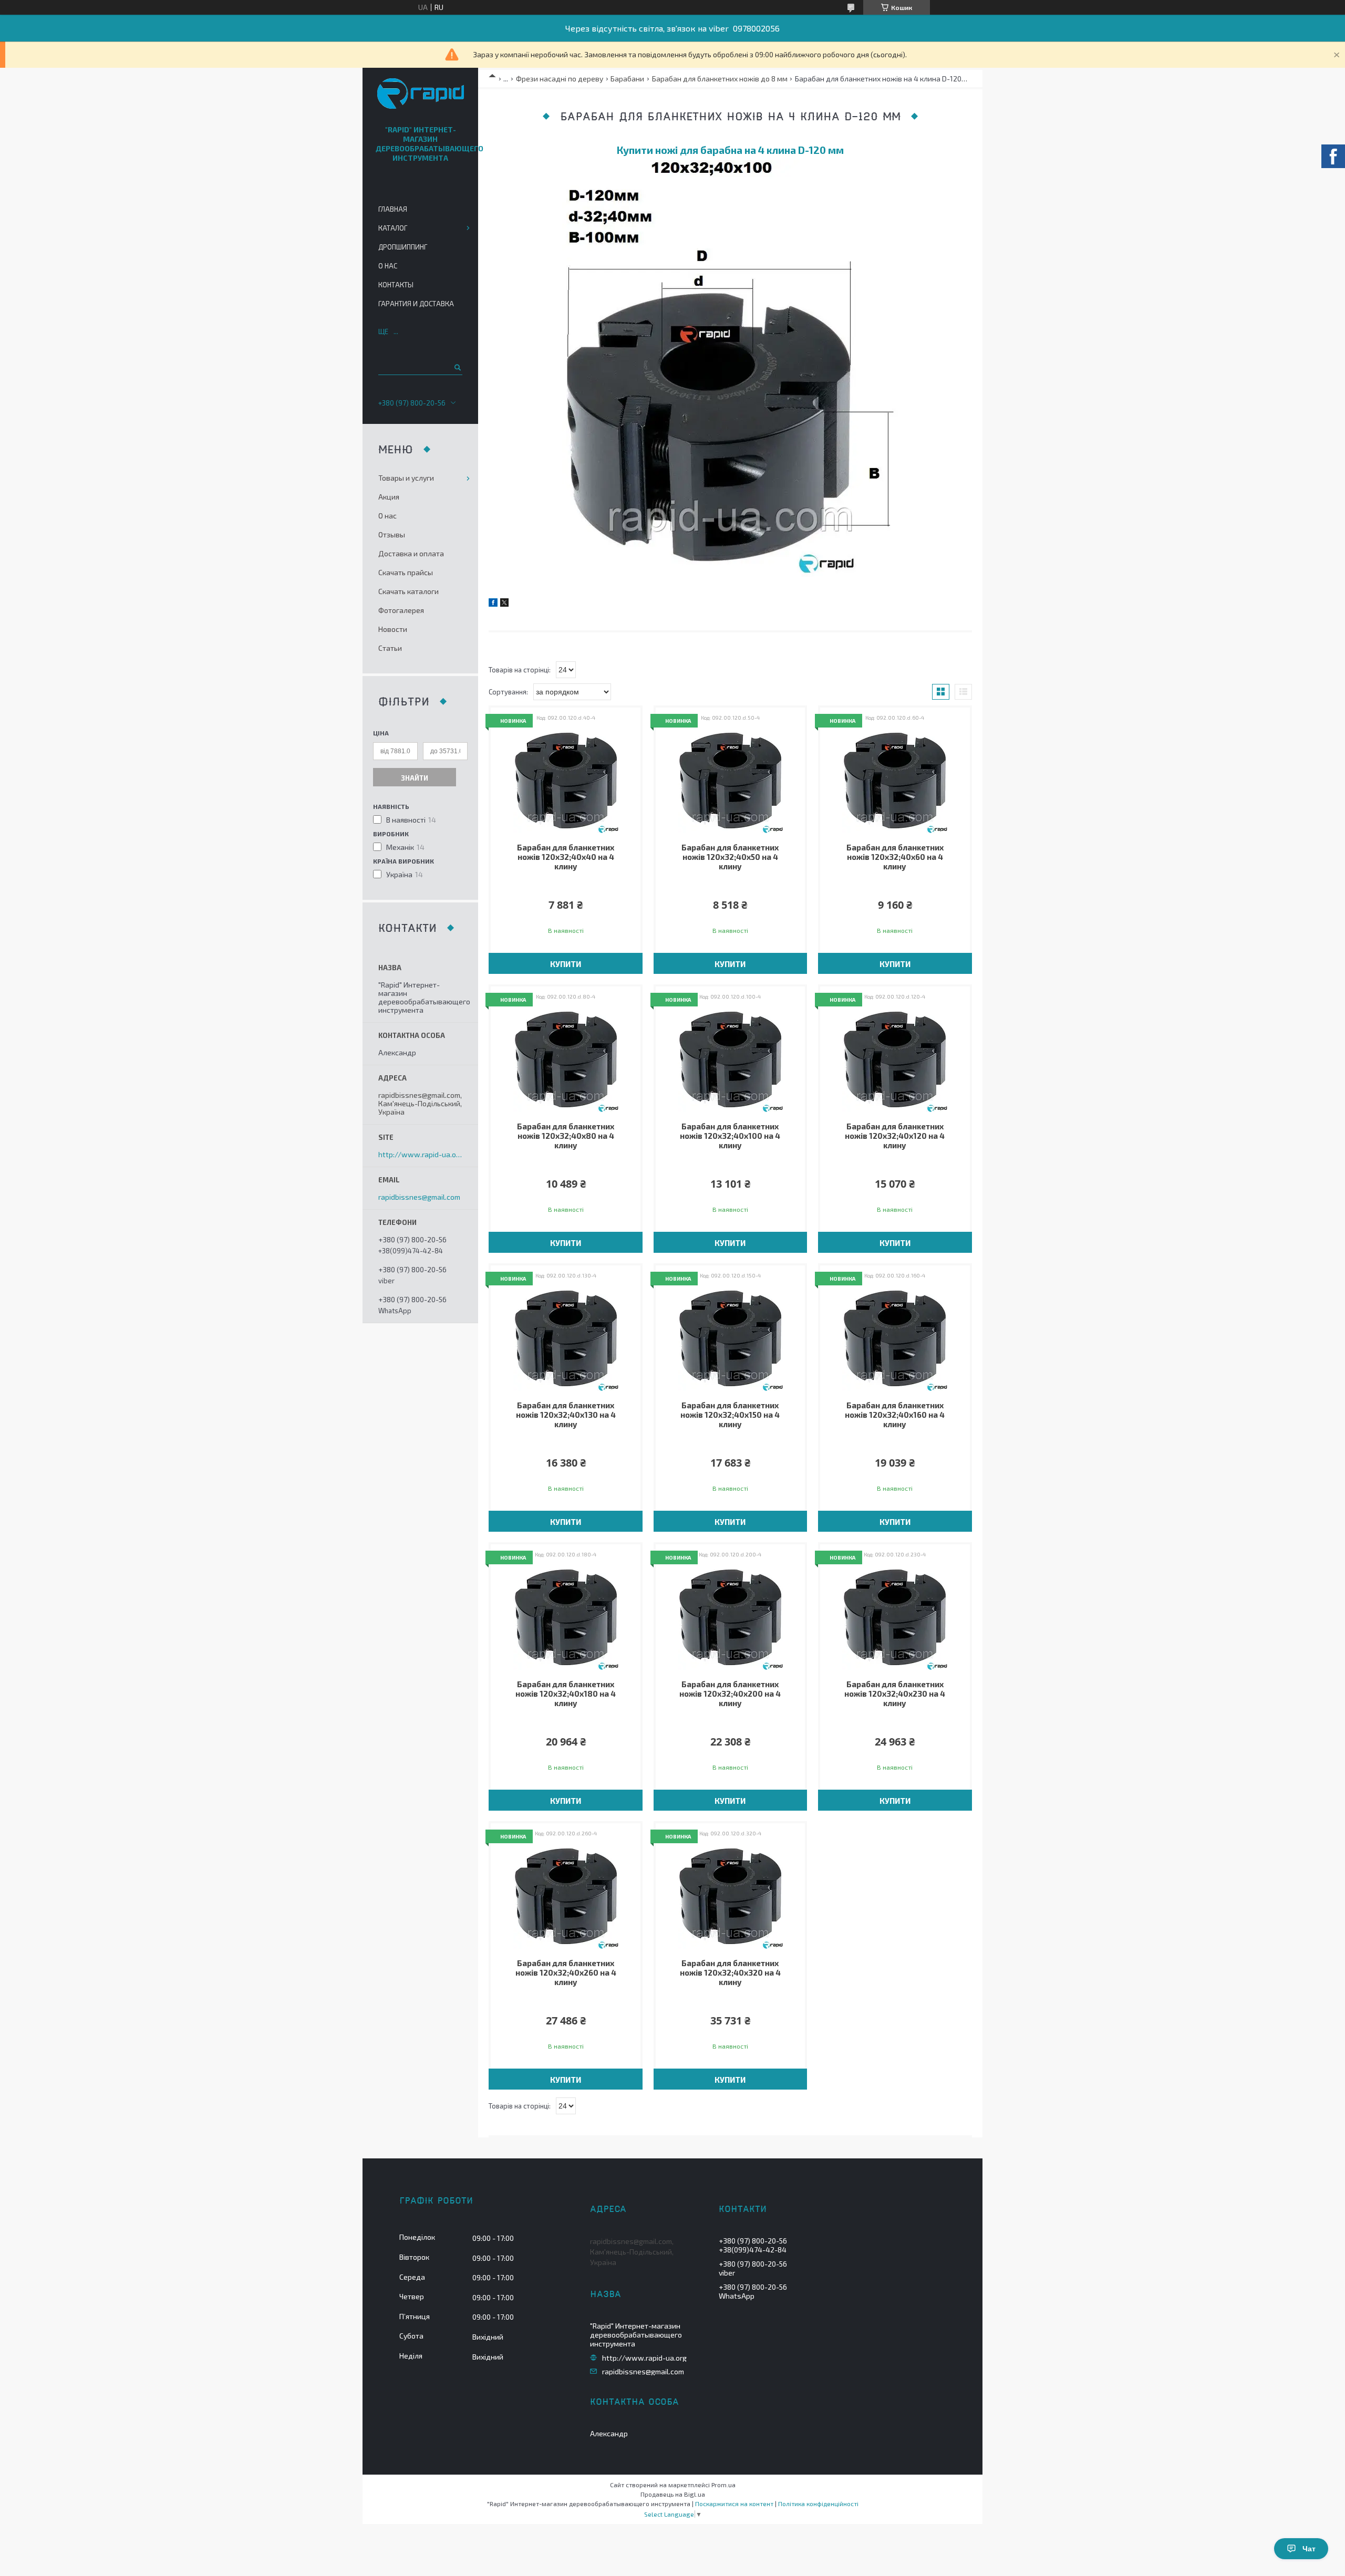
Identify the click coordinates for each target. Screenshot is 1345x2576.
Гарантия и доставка (416, 304)
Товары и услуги (406, 478)
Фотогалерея (401, 610)
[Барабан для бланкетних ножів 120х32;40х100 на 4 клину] (731, 1060)
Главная (393, 209)
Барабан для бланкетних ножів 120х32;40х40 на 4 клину (566, 857)
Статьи (390, 648)
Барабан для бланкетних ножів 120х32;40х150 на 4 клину (730, 1415)
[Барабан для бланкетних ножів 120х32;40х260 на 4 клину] (566, 1896)
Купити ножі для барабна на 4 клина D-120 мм (730, 150)
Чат (1309, 2549)
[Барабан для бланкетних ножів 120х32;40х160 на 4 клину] (895, 1338)
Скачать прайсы (406, 572)
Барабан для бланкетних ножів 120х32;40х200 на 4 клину (730, 1694)
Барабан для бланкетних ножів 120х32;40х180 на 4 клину (566, 1694)
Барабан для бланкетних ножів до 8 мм (720, 79)
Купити (566, 964)
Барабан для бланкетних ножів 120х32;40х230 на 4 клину (895, 1694)
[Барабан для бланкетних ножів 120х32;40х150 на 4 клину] (731, 1338)
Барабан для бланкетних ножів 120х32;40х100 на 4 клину (730, 1136)
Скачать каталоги (408, 591)
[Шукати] (457, 367)
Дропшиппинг (403, 247)
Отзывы (392, 534)
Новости (393, 629)
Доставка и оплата (411, 553)
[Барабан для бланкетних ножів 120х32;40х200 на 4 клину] (731, 1617)
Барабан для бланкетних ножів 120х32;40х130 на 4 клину (566, 1415)
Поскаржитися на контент (734, 2504)
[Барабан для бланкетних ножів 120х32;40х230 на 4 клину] (895, 1617)
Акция (389, 497)
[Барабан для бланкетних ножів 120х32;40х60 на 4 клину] (895, 781)
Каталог (393, 228)
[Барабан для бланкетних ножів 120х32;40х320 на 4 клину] (731, 1896)
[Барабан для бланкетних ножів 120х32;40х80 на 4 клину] (566, 1060)
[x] (504, 604)
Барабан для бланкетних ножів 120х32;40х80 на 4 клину (566, 1136)
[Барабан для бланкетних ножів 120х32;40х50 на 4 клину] (731, 781)
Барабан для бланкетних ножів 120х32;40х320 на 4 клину (730, 1972)
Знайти (415, 778)
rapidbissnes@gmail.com (419, 1197)
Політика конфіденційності (818, 2504)
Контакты (396, 285)
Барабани (627, 79)
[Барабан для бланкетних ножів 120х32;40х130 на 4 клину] (566, 1338)
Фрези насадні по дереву (560, 79)
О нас (388, 266)
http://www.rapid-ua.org (420, 1155)
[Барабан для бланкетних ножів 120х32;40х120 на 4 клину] (895, 1060)
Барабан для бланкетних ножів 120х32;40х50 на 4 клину (730, 857)
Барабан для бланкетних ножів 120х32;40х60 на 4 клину (895, 857)
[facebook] (493, 604)
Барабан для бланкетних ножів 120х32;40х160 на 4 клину (895, 1415)
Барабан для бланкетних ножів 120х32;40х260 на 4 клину (566, 1972)
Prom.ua (723, 2485)
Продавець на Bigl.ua (673, 2494)
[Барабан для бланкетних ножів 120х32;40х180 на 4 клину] (566, 1617)
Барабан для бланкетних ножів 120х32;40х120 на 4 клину (895, 1136)
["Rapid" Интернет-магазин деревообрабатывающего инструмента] (421, 94)
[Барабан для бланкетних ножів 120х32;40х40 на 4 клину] (566, 781)
